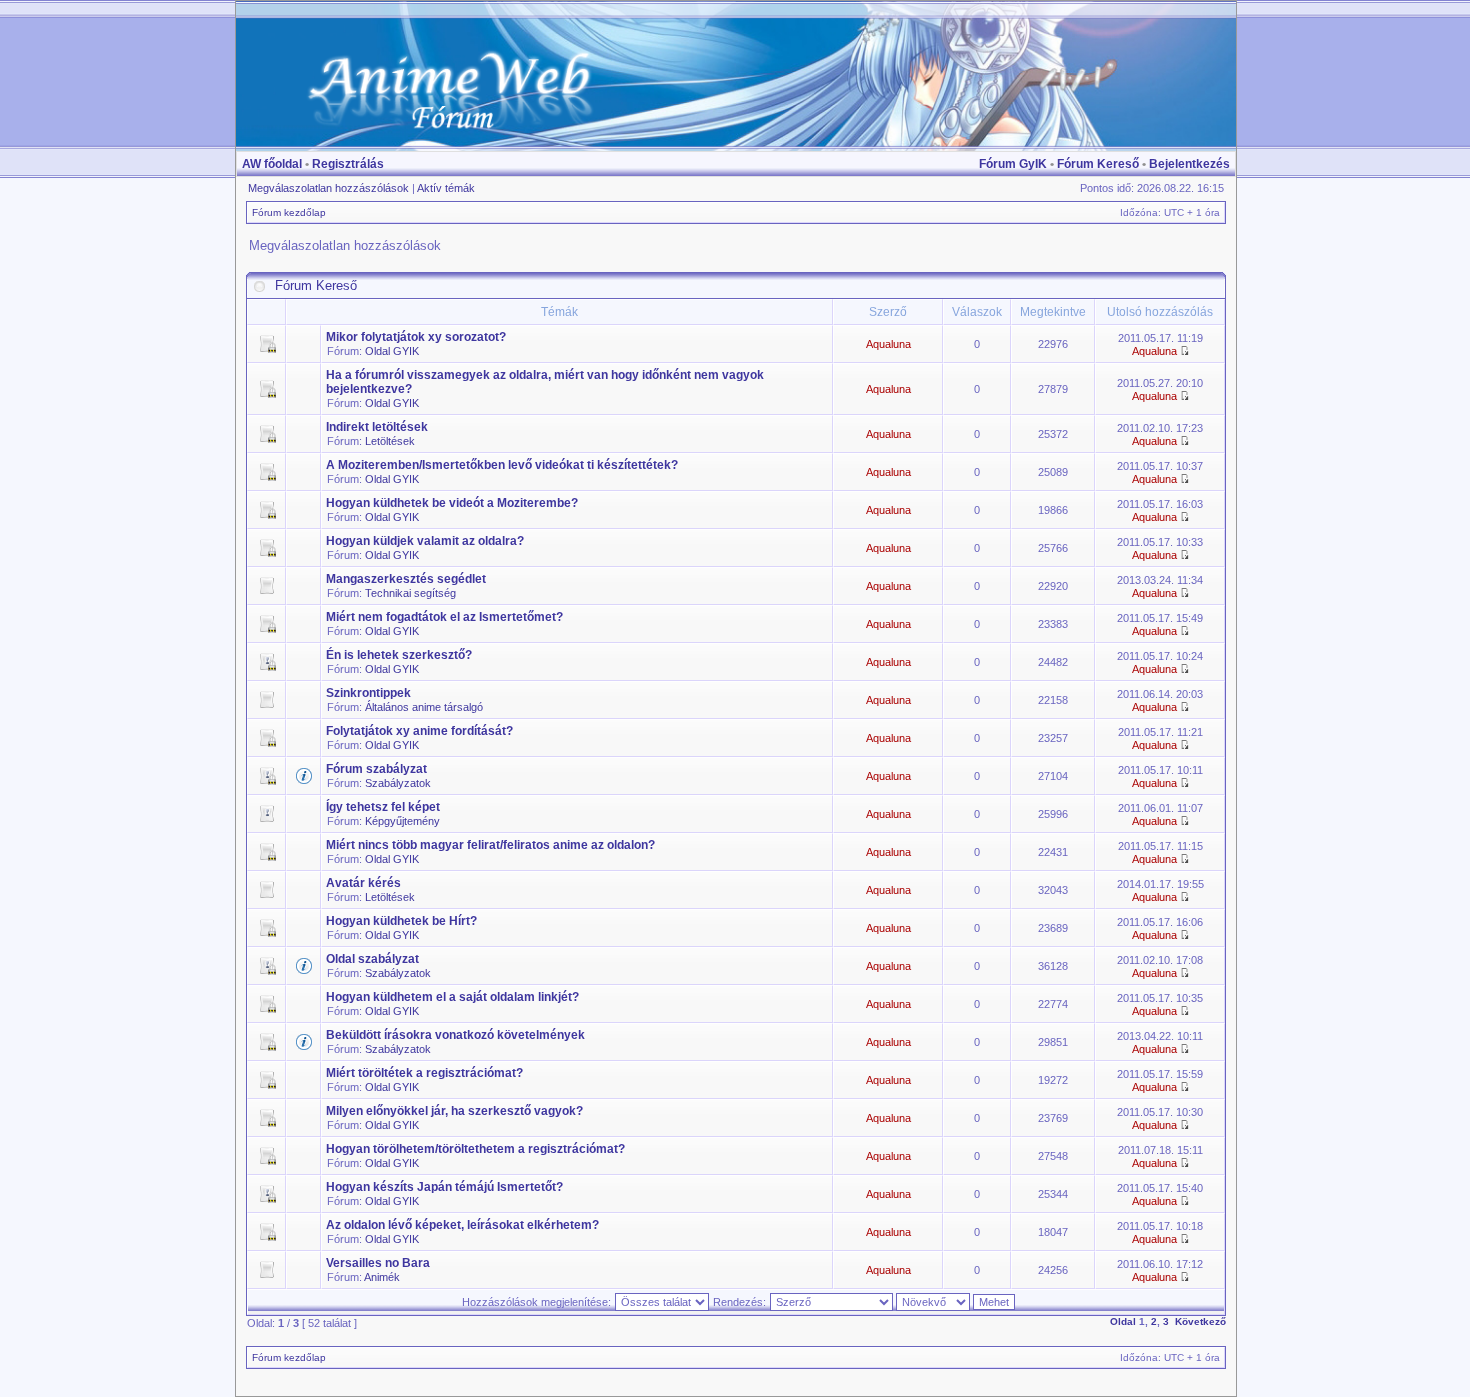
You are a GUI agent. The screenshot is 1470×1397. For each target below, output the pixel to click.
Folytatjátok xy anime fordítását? (419, 731)
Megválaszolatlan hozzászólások (328, 188)
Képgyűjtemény (402, 821)
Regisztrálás (348, 164)
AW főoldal (272, 164)
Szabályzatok (398, 783)
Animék (382, 1277)
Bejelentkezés (1189, 164)
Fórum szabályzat (376, 769)
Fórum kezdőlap (289, 212)
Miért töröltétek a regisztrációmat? (424, 1073)
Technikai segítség (410, 593)
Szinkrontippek (368, 693)
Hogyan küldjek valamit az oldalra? (425, 541)
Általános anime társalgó (424, 707)
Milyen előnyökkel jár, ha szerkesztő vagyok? (454, 1111)
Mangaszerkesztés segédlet (406, 579)
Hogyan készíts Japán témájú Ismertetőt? (444, 1187)
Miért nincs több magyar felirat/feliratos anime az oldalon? (490, 845)
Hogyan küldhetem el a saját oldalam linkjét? (452, 997)
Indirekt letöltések (377, 427)
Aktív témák (446, 188)
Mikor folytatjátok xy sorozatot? (416, 337)
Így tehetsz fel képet (383, 807)
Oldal (1123, 1321)
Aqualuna (888, 344)
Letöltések (390, 441)
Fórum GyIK (1013, 164)
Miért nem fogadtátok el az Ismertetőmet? (444, 617)
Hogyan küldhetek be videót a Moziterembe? (452, 503)
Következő (1200, 1321)
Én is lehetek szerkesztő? (399, 655)
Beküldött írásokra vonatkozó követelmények (455, 1035)
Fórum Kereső (1098, 164)
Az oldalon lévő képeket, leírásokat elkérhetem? (462, 1225)
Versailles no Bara (378, 1263)
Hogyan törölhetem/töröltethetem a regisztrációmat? (475, 1149)
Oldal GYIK (392, 351)
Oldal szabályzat (372, 959)
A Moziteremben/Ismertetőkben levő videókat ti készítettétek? (502, 465)
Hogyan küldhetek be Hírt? (401, 921)
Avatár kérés (363, 883)
